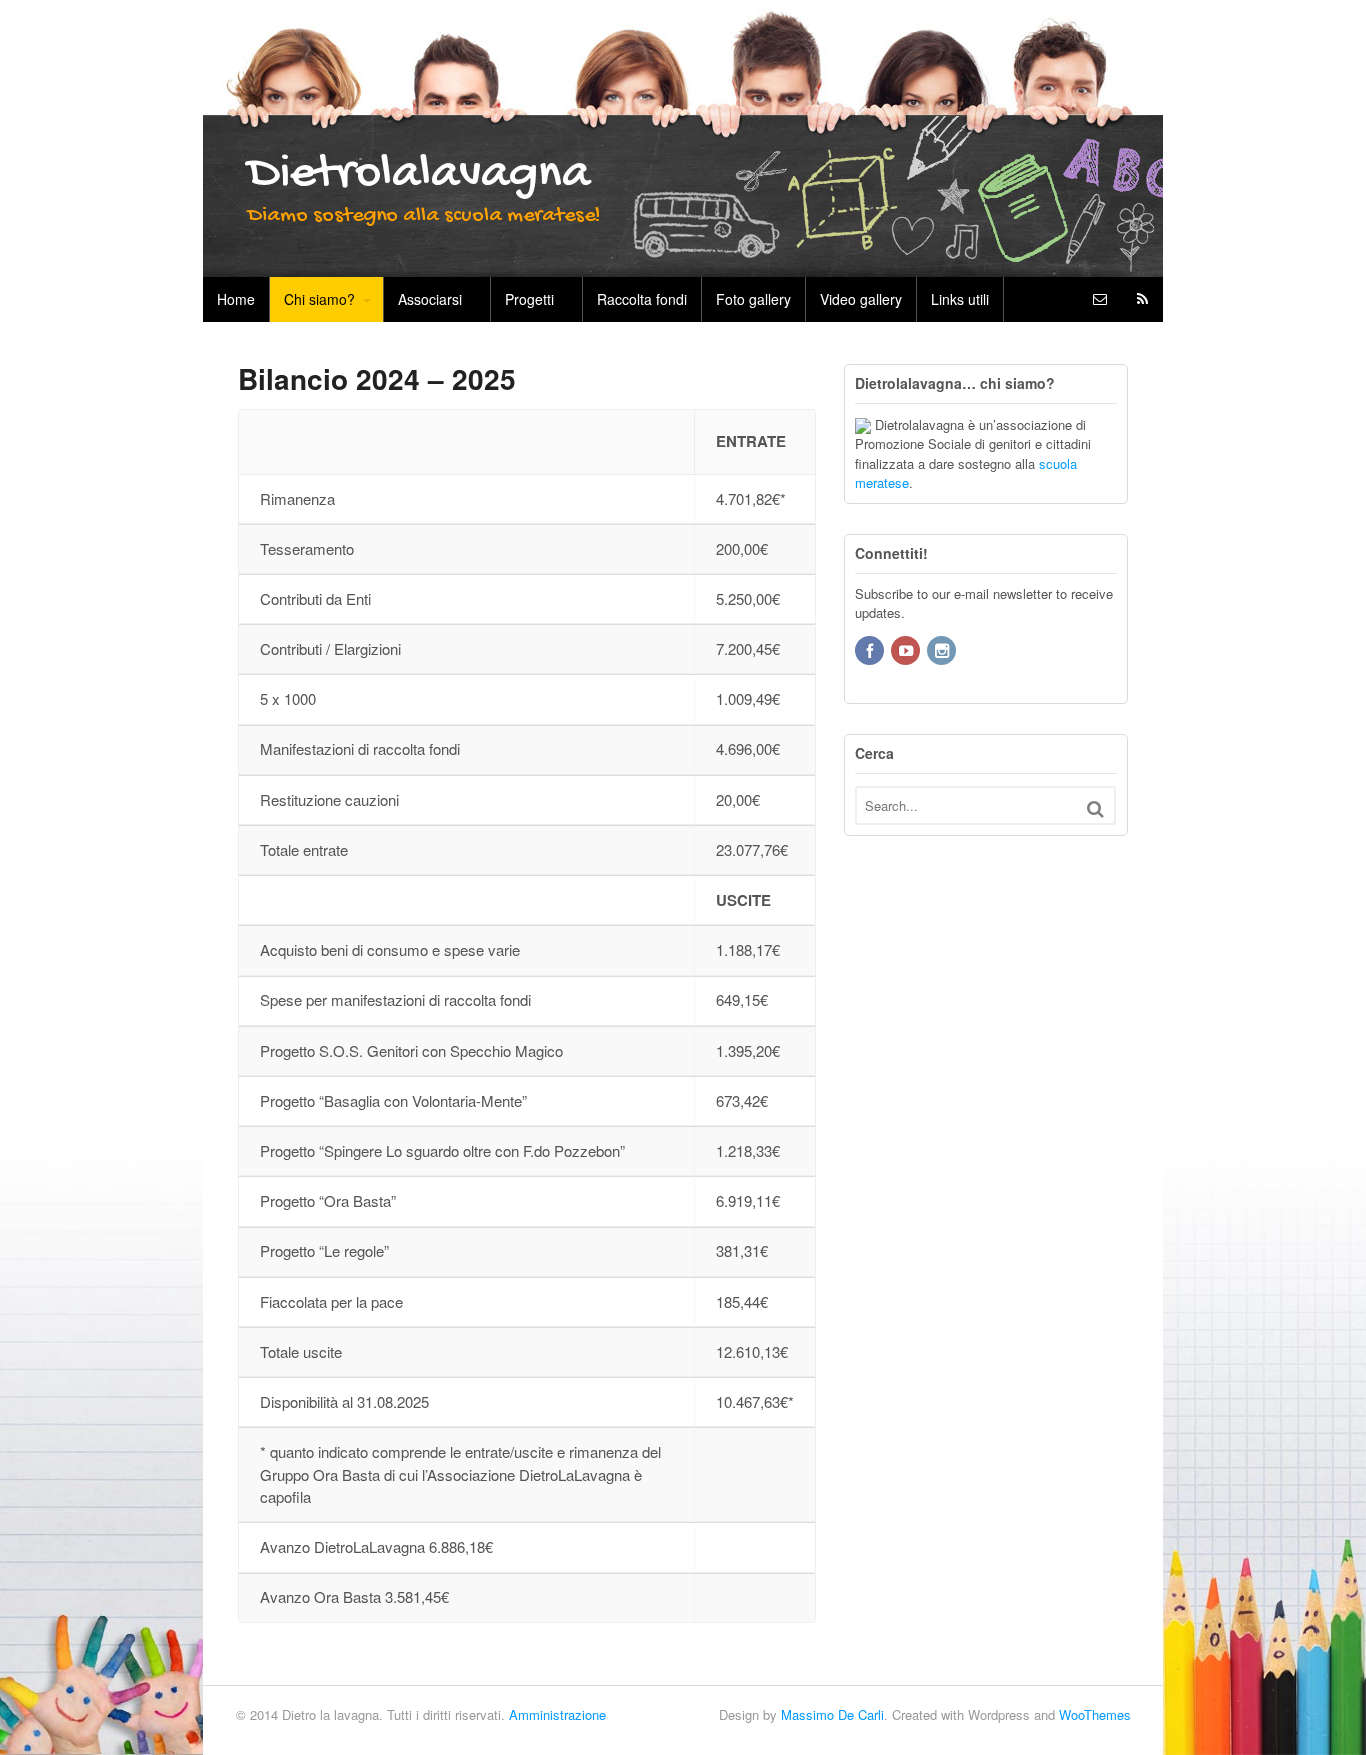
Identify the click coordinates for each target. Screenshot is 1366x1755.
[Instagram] (943, 651)
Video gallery (861, 299)
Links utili (960, 299)
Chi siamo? (319, 299)
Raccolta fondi (642, 299)
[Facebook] (871, 651)
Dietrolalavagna (419, 174)
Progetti (529, 299)
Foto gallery (753, 299)
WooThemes (1095, 1714)
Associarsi (430, 299)
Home (236, 299)
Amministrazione (557, 1714)
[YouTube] (907, 651)
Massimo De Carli (832, 1714)
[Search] (1095, 808)
